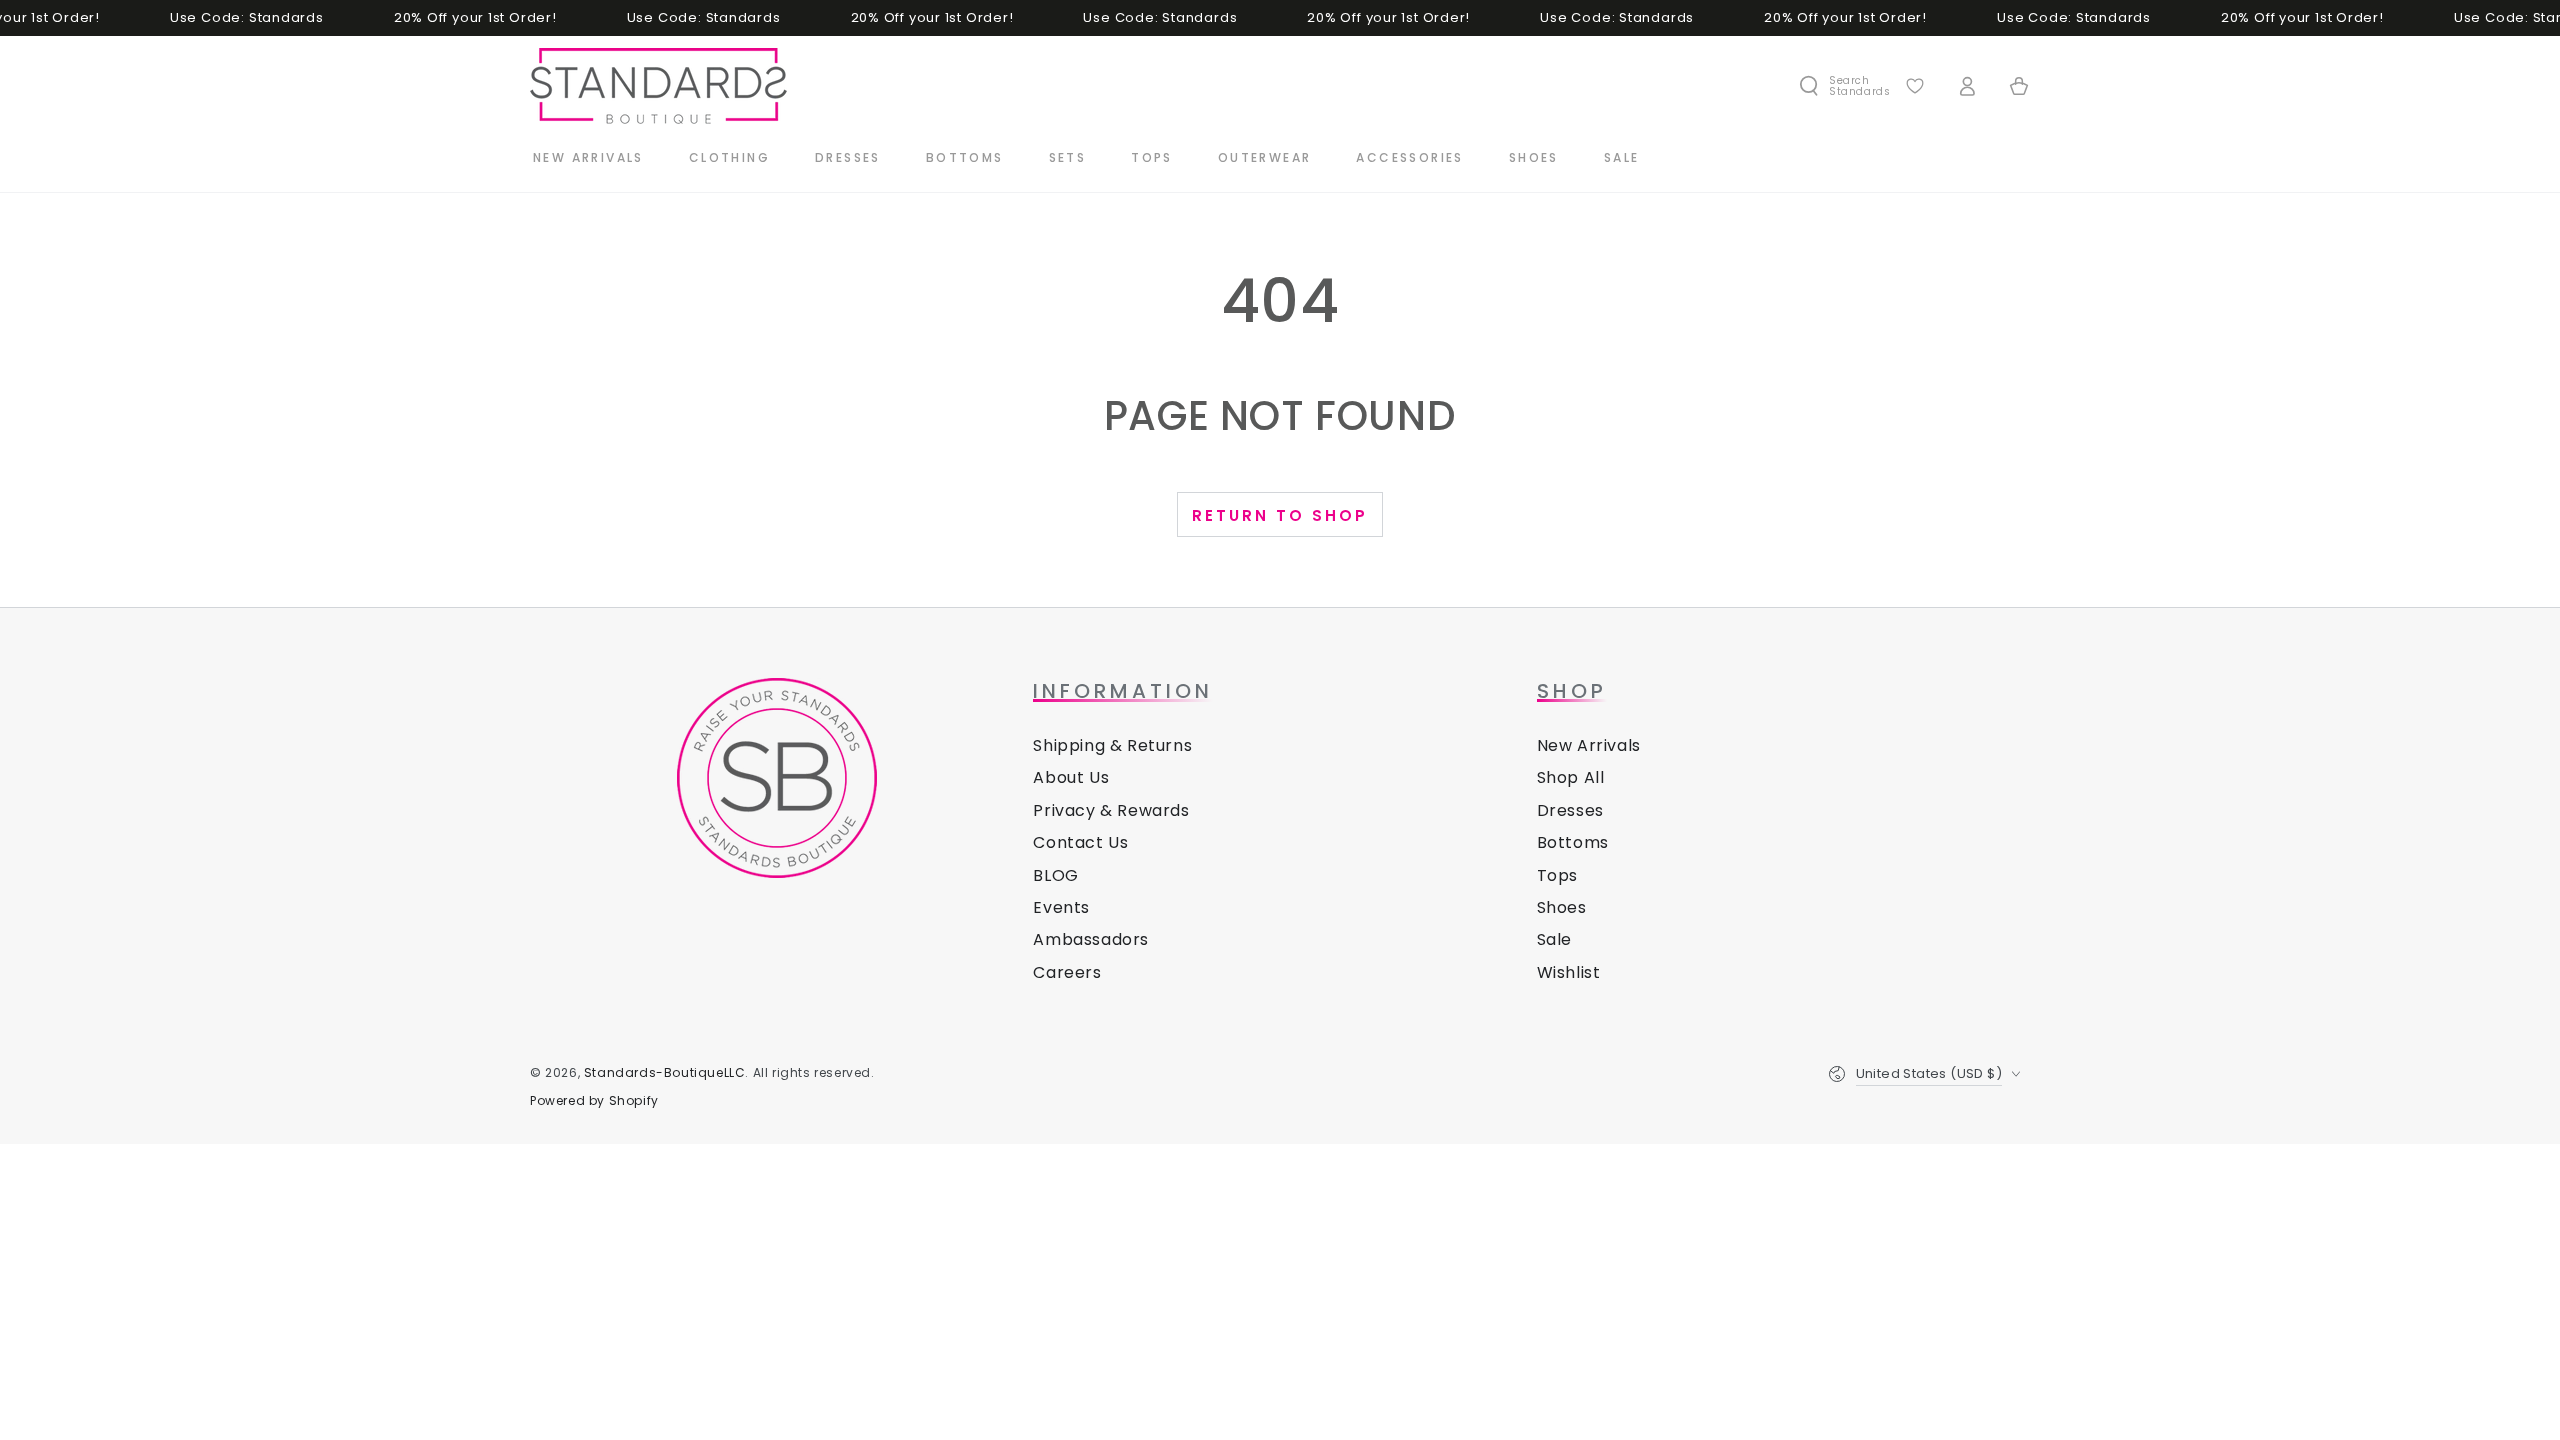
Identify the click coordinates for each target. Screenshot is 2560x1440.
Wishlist (1569, 972)
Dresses (1570, 810)
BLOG (1055, 875)
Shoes (1562, 907)
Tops (1557, 875)
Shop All (1571, 777)
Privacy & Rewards (1111, 810)
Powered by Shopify (594, 1101)
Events (1061, 907)
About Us (1071, 777)
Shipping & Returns (1112, 745)
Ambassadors (1091, 939)
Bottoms (1573, 842)
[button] (1844, 86)
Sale (1554, 939)
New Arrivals (1589, 745)
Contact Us (1080, 842)
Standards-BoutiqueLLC (665, 1072)
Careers (1067, 972)
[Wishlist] (1915, 86)
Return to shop (1280, 515)
